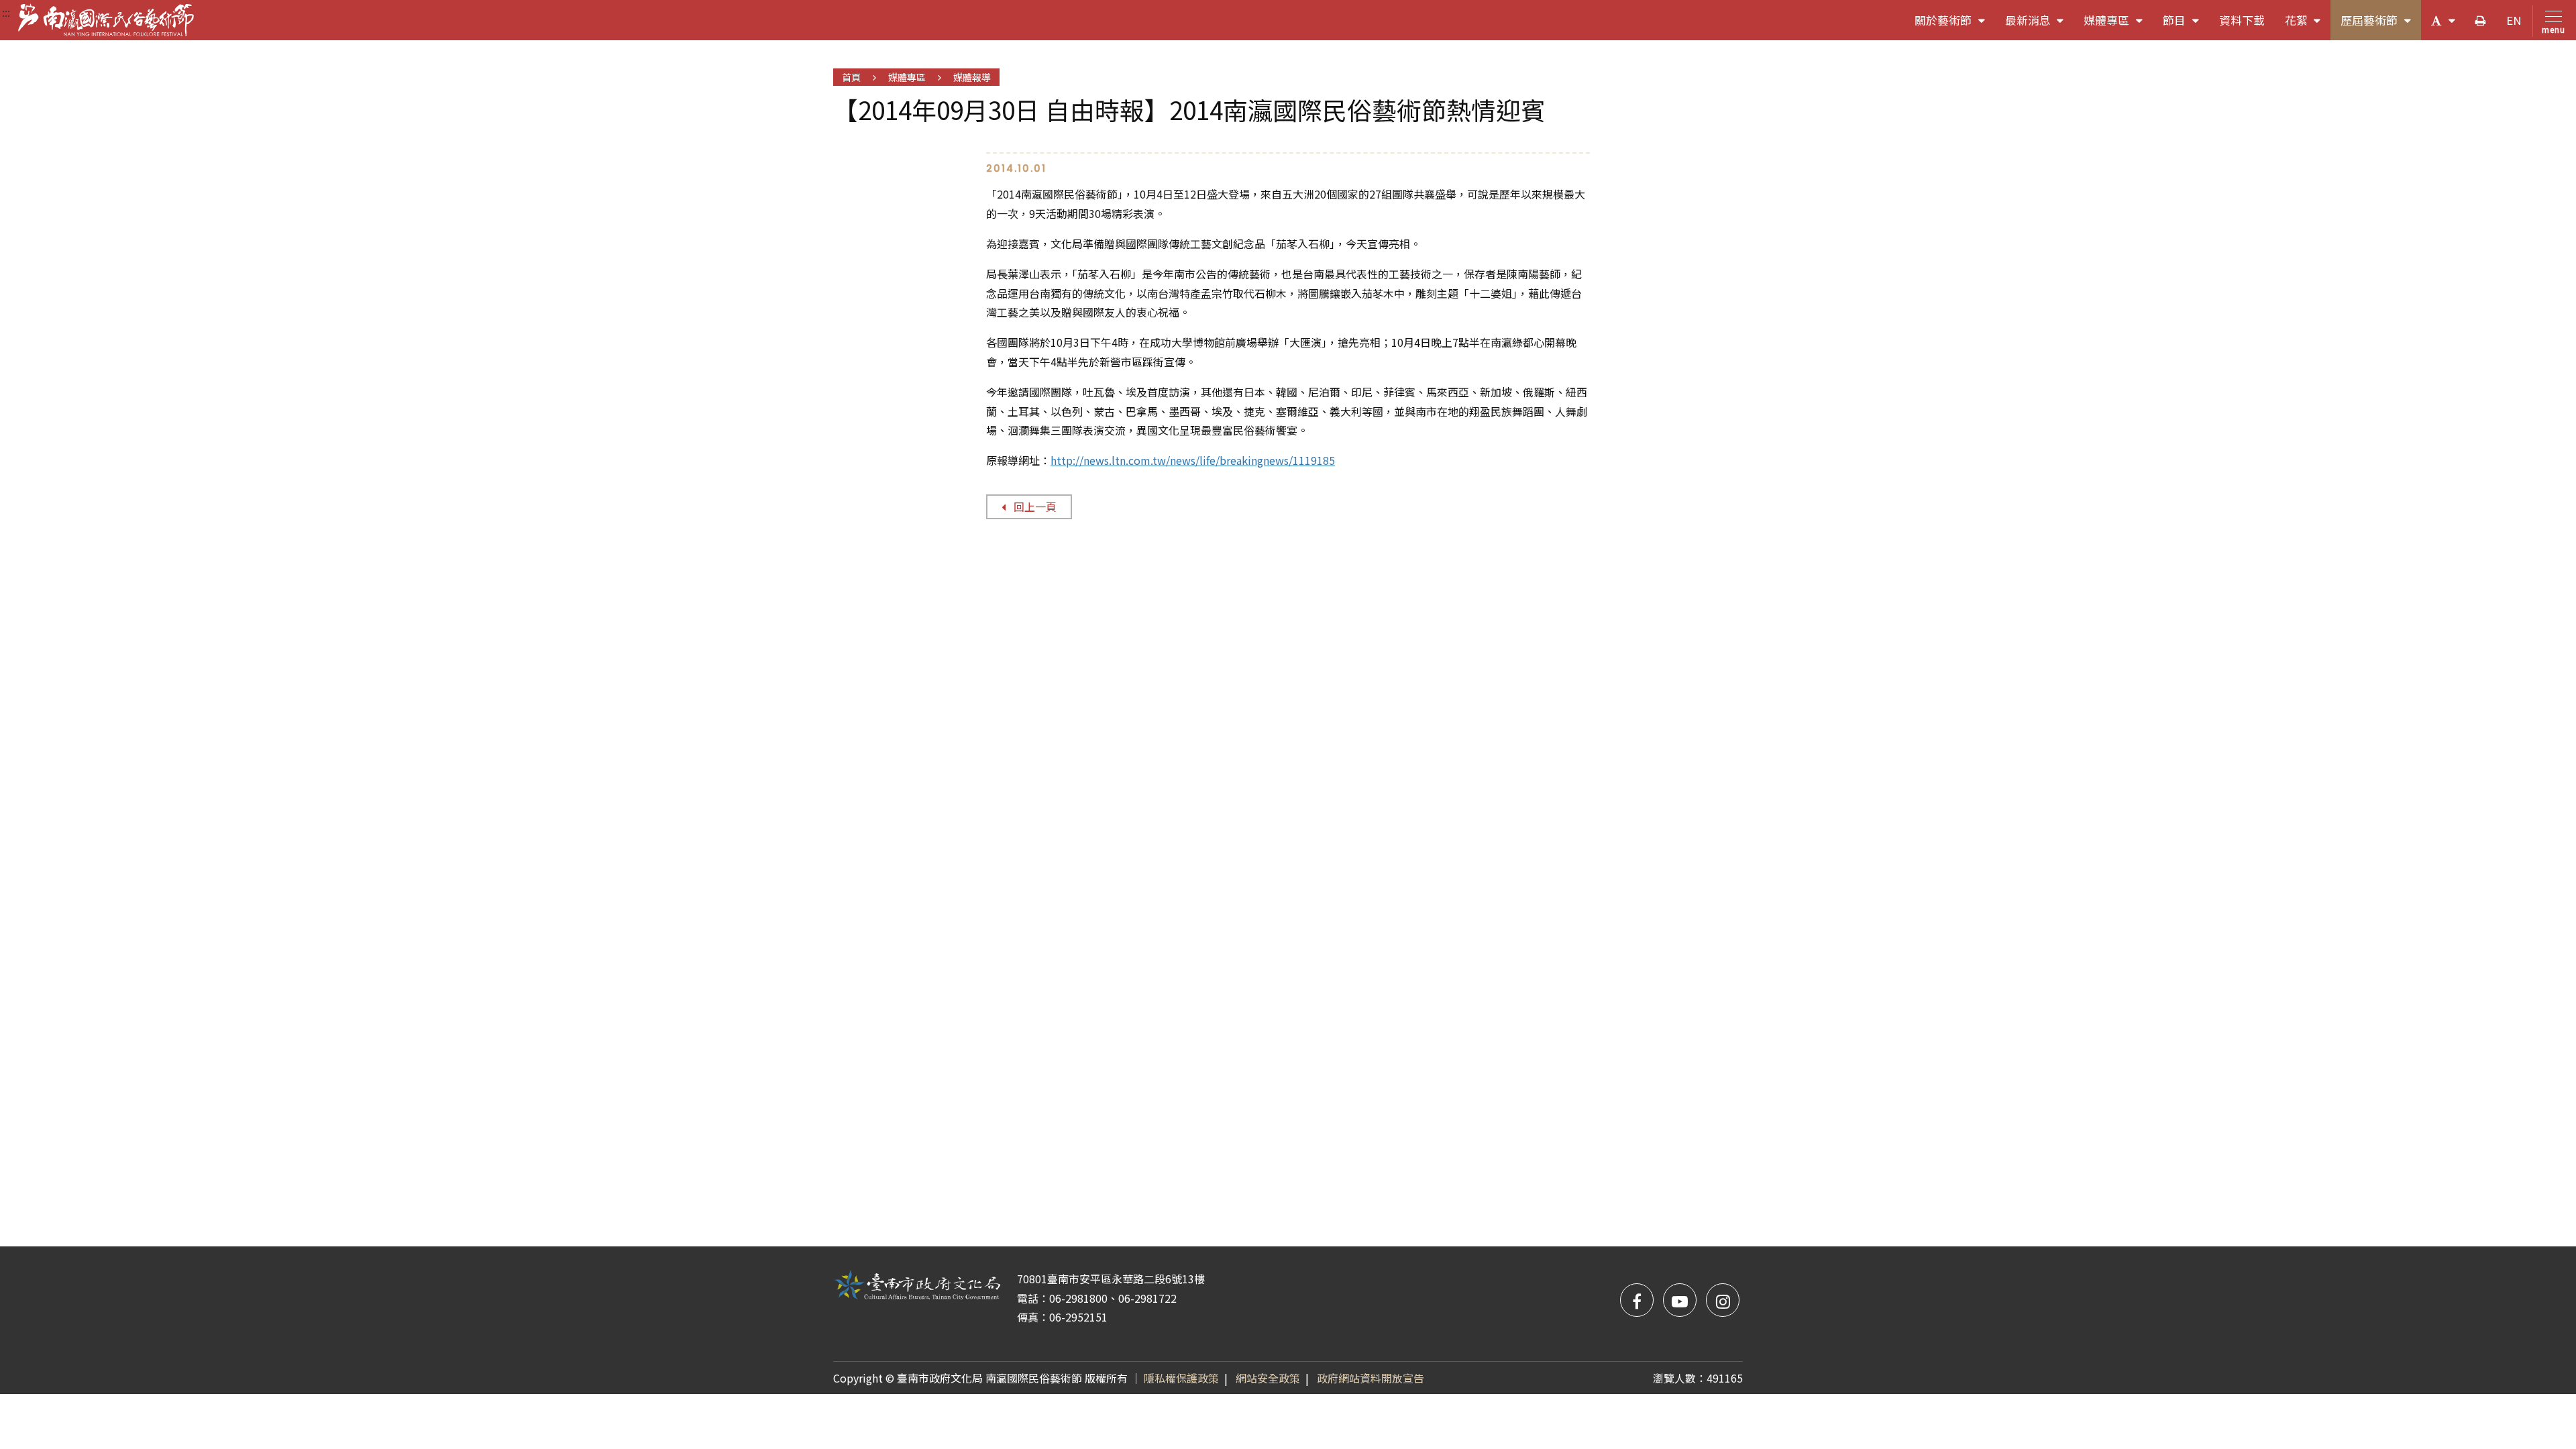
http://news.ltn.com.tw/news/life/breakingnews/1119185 (1193, 460)
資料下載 (2242, 20)
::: (6, 12)
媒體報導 (972, 77)
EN (2514, 20)
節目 (2186, 26)
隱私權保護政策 (1181, 1378)
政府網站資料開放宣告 (1371, 1378)
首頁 (851, 77)
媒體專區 (2118, 26)
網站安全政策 (1268, 1378)
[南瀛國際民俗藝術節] (106, 20)
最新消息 (2040, 26)
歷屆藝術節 (2381, 26)
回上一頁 (1035, 506)
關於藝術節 (1955, 26)
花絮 (2308, 26)
